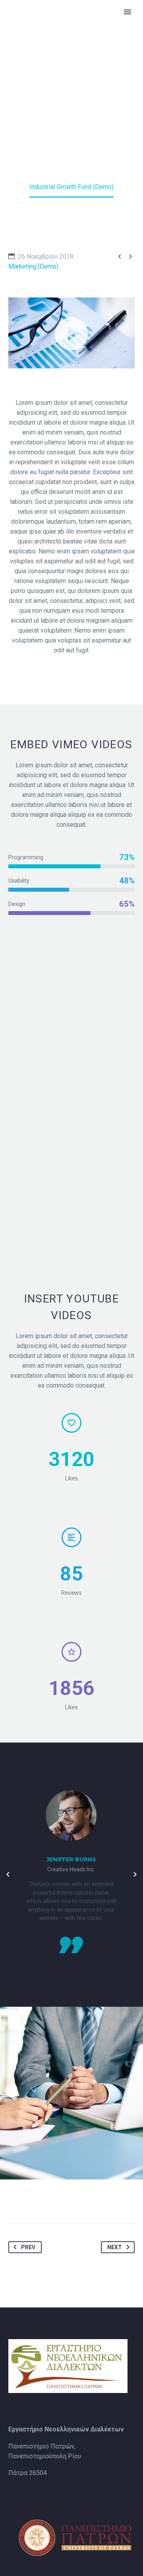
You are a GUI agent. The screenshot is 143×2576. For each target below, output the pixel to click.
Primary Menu (128, 12)
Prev (28, 2247)
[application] (71, 333)
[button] (71, 333)
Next (115, 2247)
